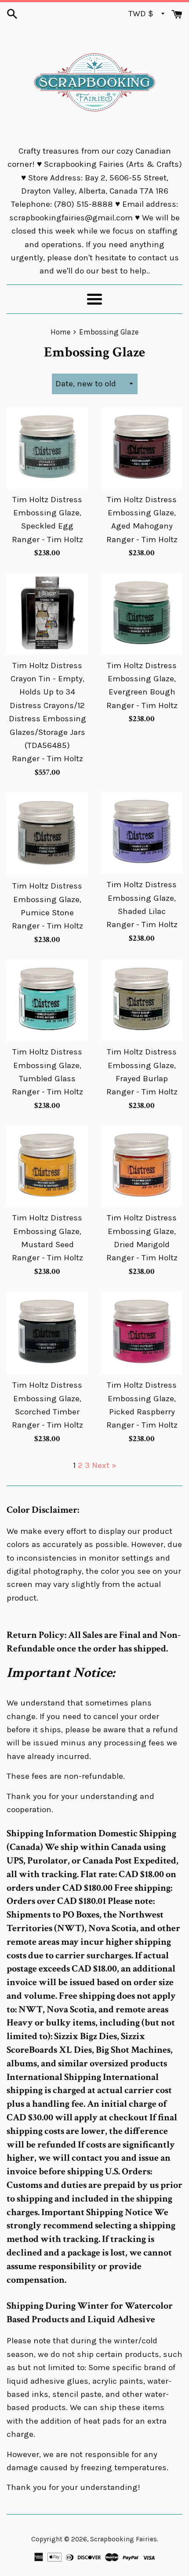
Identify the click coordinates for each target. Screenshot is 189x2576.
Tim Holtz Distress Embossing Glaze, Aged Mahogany (142, 513)
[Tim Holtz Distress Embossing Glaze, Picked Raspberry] (142, 1333)
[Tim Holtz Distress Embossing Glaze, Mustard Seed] (47, 1166)
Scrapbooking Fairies (124, 2539)
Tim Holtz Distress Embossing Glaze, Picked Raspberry (142, 1398)
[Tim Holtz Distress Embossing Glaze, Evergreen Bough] (142, 614)
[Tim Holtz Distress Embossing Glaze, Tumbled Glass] (47, 1000)
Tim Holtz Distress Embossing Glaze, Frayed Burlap (142, 1065)
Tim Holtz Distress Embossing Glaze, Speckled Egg (47, 513)
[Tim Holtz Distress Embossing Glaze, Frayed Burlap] (142, 1000)
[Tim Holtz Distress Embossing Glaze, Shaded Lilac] (142, 833)
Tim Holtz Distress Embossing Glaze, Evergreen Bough (142, 679)
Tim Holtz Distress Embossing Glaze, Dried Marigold (142, 1231)
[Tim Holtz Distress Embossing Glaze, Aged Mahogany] (142, 448)
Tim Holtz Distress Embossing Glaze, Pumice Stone (47, 899)
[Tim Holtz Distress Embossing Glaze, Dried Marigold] (142, 1166)
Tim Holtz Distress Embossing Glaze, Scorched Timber (47, 1398)
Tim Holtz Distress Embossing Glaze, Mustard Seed (47, 1231)
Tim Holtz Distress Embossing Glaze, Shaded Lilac (142, 898)
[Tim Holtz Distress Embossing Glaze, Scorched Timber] (47, 1333)
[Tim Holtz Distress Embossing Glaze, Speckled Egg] (47, 448)
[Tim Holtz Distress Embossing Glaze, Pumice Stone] (47, 834)
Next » (104, 1465)
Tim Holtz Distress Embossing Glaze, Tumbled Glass (47, 1065)
